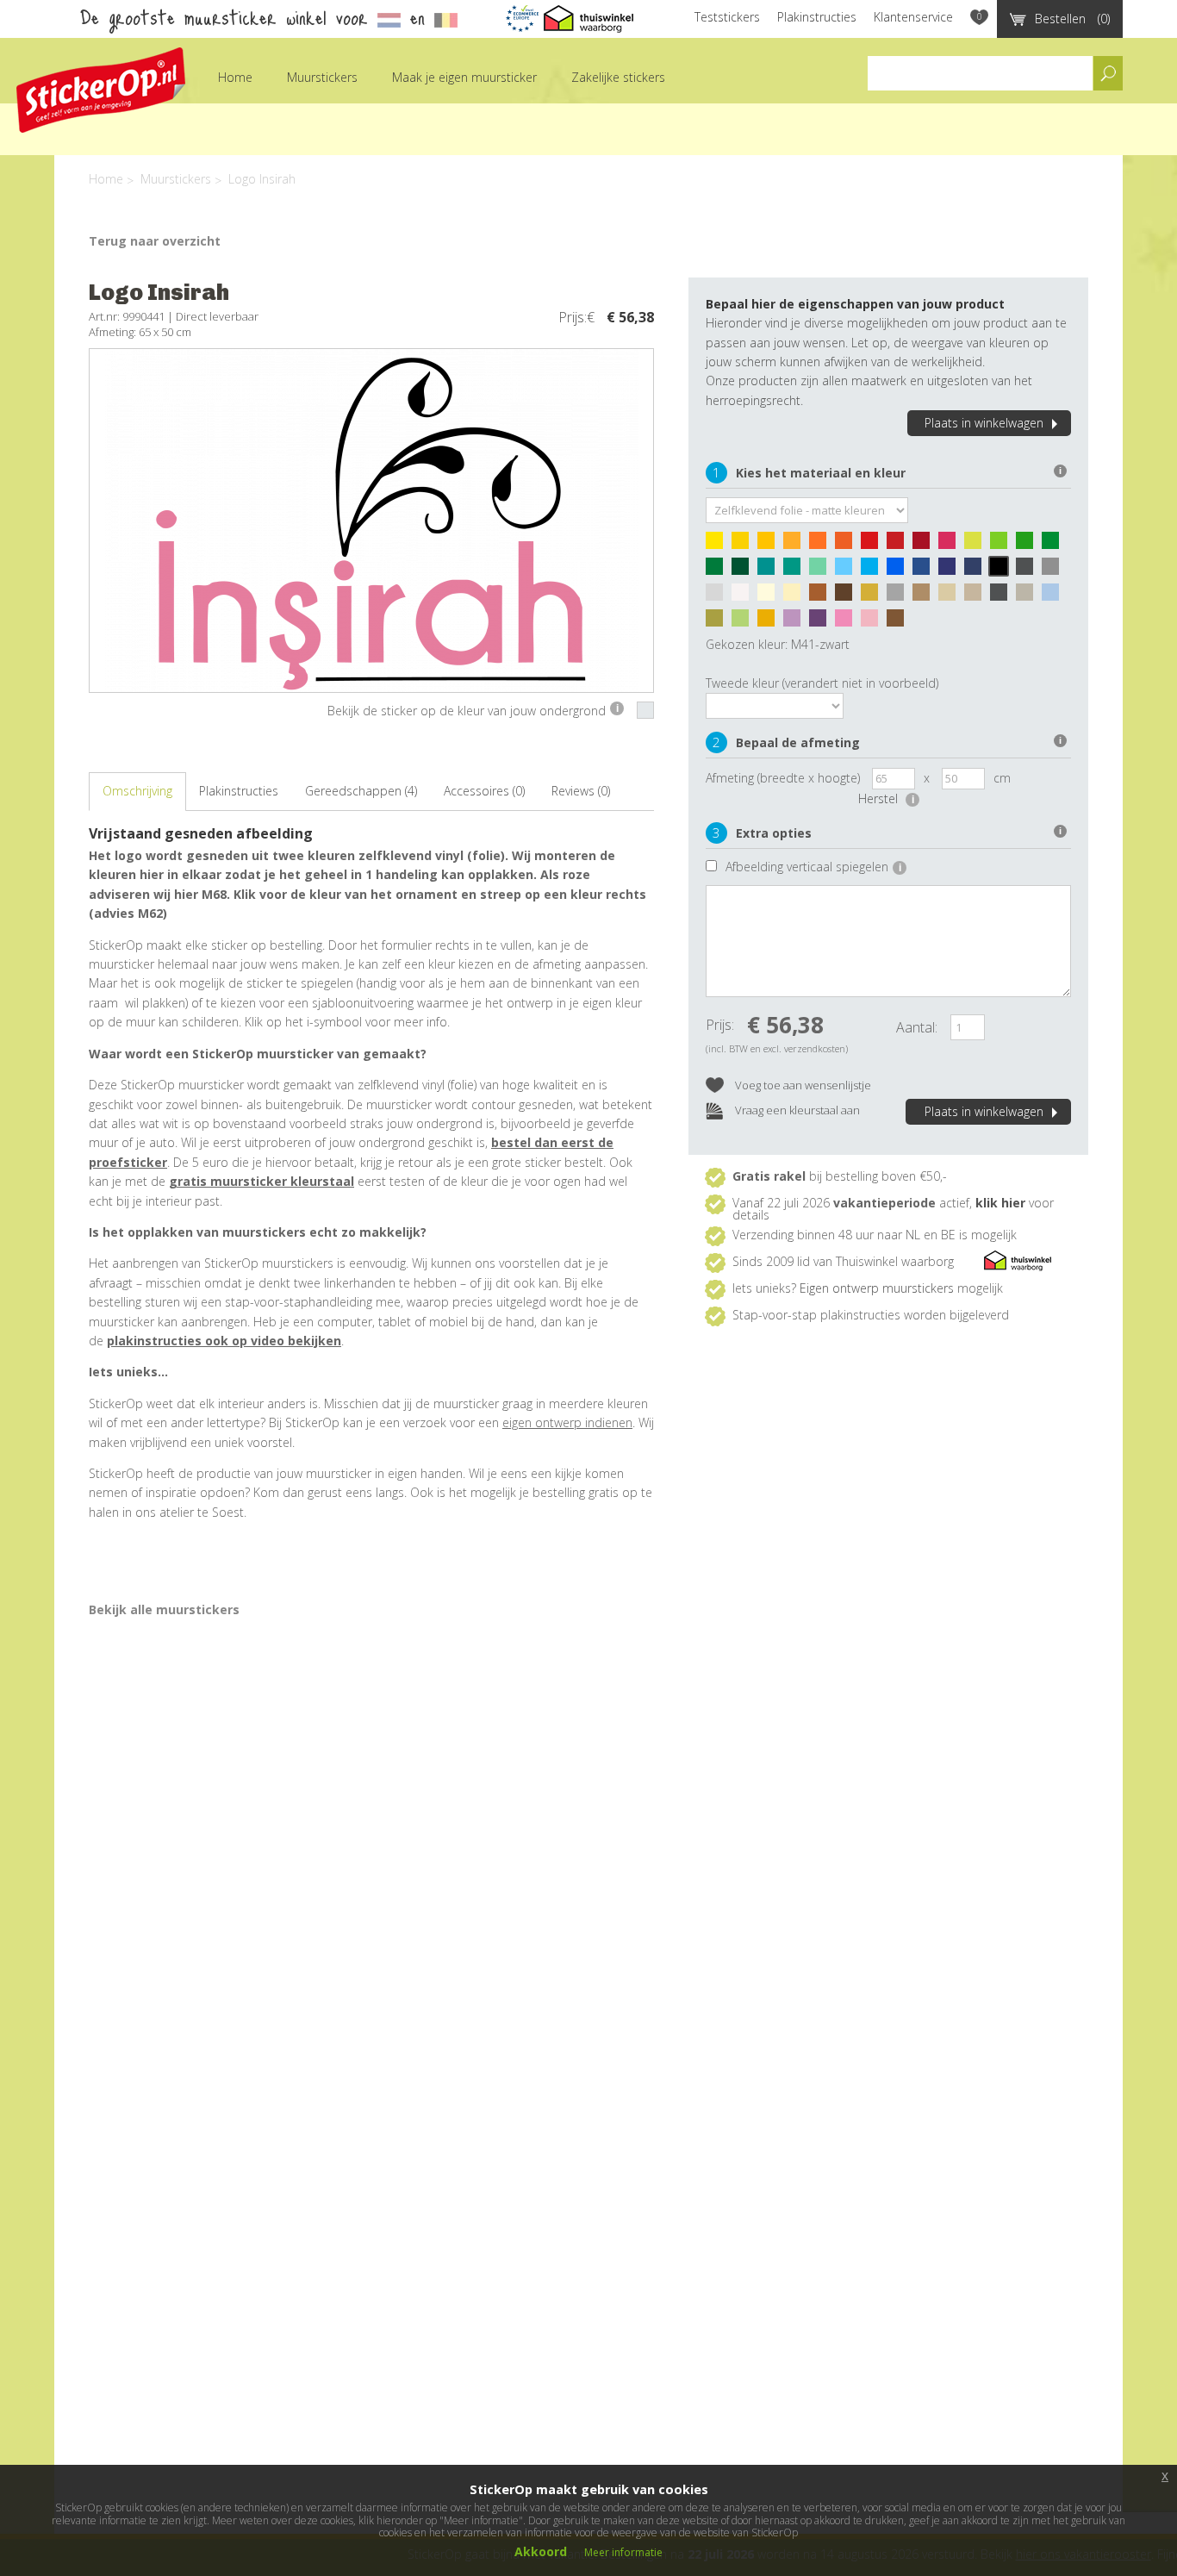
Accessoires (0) (484, 791)
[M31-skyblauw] (874, 571)
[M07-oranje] (822, 545)
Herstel (886, 798)
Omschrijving (137, 791)
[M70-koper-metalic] (900, 622)
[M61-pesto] (719, 622)
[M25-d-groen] (744, 571)
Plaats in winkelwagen (984, 423)
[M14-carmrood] (925, 545)
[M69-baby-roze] (874, 622)
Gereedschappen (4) (361, 791)
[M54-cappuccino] (925, 596)
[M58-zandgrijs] (1029, 596)
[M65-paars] (822, 622)
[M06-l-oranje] (796, 545)
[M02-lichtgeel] (744, 545)
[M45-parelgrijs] (719, 596)
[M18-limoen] (1003, 545)
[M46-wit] (744, 596)
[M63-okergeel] (770, 622)
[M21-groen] (1055, 545)
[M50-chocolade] (848, 596)
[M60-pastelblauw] (1055, 596)
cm (1002, 778)
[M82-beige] (951, 596)
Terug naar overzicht (155, 241)
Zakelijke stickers (618, 77)
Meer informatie (623, 2552)
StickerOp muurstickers (101, 90)
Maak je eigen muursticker (464, 77)
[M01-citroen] (719, 545)
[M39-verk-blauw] (977, 571)
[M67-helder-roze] (848, 622)
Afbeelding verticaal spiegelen (813, 867)
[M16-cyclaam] (951, 545)
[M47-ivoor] (770, 596)
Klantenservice (913, 17)
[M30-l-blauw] (848, 571)
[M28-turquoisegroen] (796, 571)
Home (235, 77)
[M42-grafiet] (1029, 571)
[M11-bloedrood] (900, 545)
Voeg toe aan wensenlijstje (802, 1085)
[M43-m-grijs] (1055, 571)
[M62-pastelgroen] (744, 622)
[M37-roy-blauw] (951, 571)
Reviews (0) (581, 791)
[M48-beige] (796, 596)
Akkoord (541, 2551)
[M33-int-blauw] (925, 571)
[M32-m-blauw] (900, 571)
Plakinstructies (817, 17)
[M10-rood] (874, 545)
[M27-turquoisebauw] (770, 571)
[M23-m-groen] (719, 571)
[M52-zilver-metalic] (900, 596)
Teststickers (727, 17)
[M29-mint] (822, 571)
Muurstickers (322, 77)
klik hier (1000, 1203)
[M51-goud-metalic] (874, 596)
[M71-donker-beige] (977, 596)
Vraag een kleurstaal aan (796, 1110)
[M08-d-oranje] (848, 545)
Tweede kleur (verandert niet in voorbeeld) (822, 683)
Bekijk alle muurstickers (164, 1609)
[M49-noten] (822, 596)
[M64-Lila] (796, 622)
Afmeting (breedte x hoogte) (783, 778)
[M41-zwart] (1003, 571)
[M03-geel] (770, 545)
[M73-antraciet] (1003, 596)
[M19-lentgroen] (1029, 545)
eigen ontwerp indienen (567, 1422)
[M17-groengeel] (977, 545)
